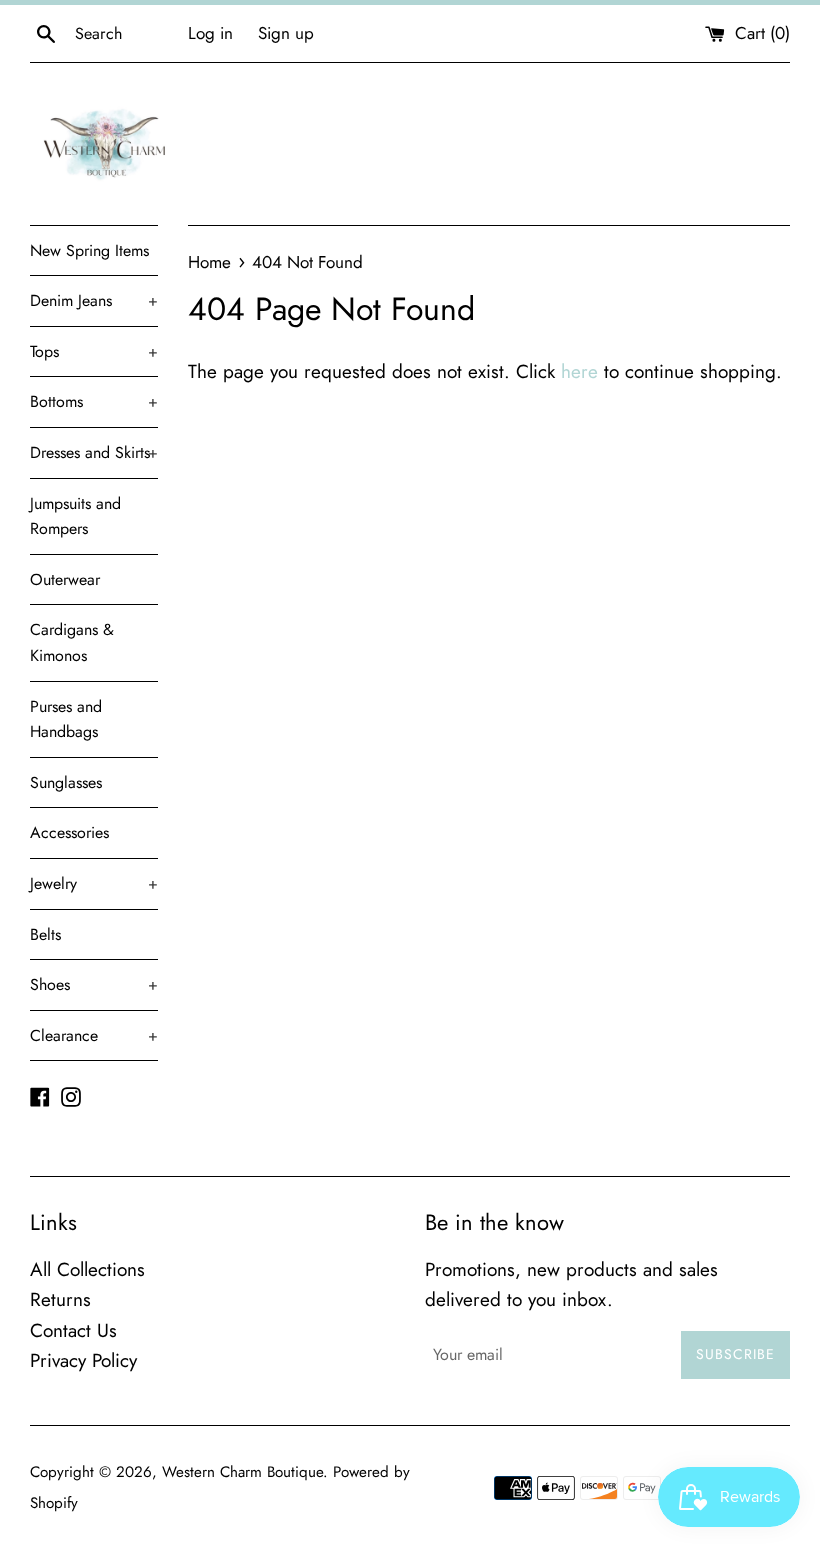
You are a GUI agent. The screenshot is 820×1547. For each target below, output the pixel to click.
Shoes (94, 984)
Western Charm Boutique (242, 1472)
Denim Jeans (94, 300)
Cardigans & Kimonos (72, 642)
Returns (60, 1299)
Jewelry (94, 883)
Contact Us (73, 1330)
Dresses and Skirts (94, 452)
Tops (94, 351)
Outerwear (65, 579)
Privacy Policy (83, 1360)
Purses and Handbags (66, 719)
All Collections (87, 1269)
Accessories (69, 832)
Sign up (286, 33)
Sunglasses (66, 782)
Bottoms (94, 401)
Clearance (94, 1035)
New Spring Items (89, 250)
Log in (210, 33)
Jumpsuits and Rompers (75, 516)
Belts (45, 934)
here (579, 371)
